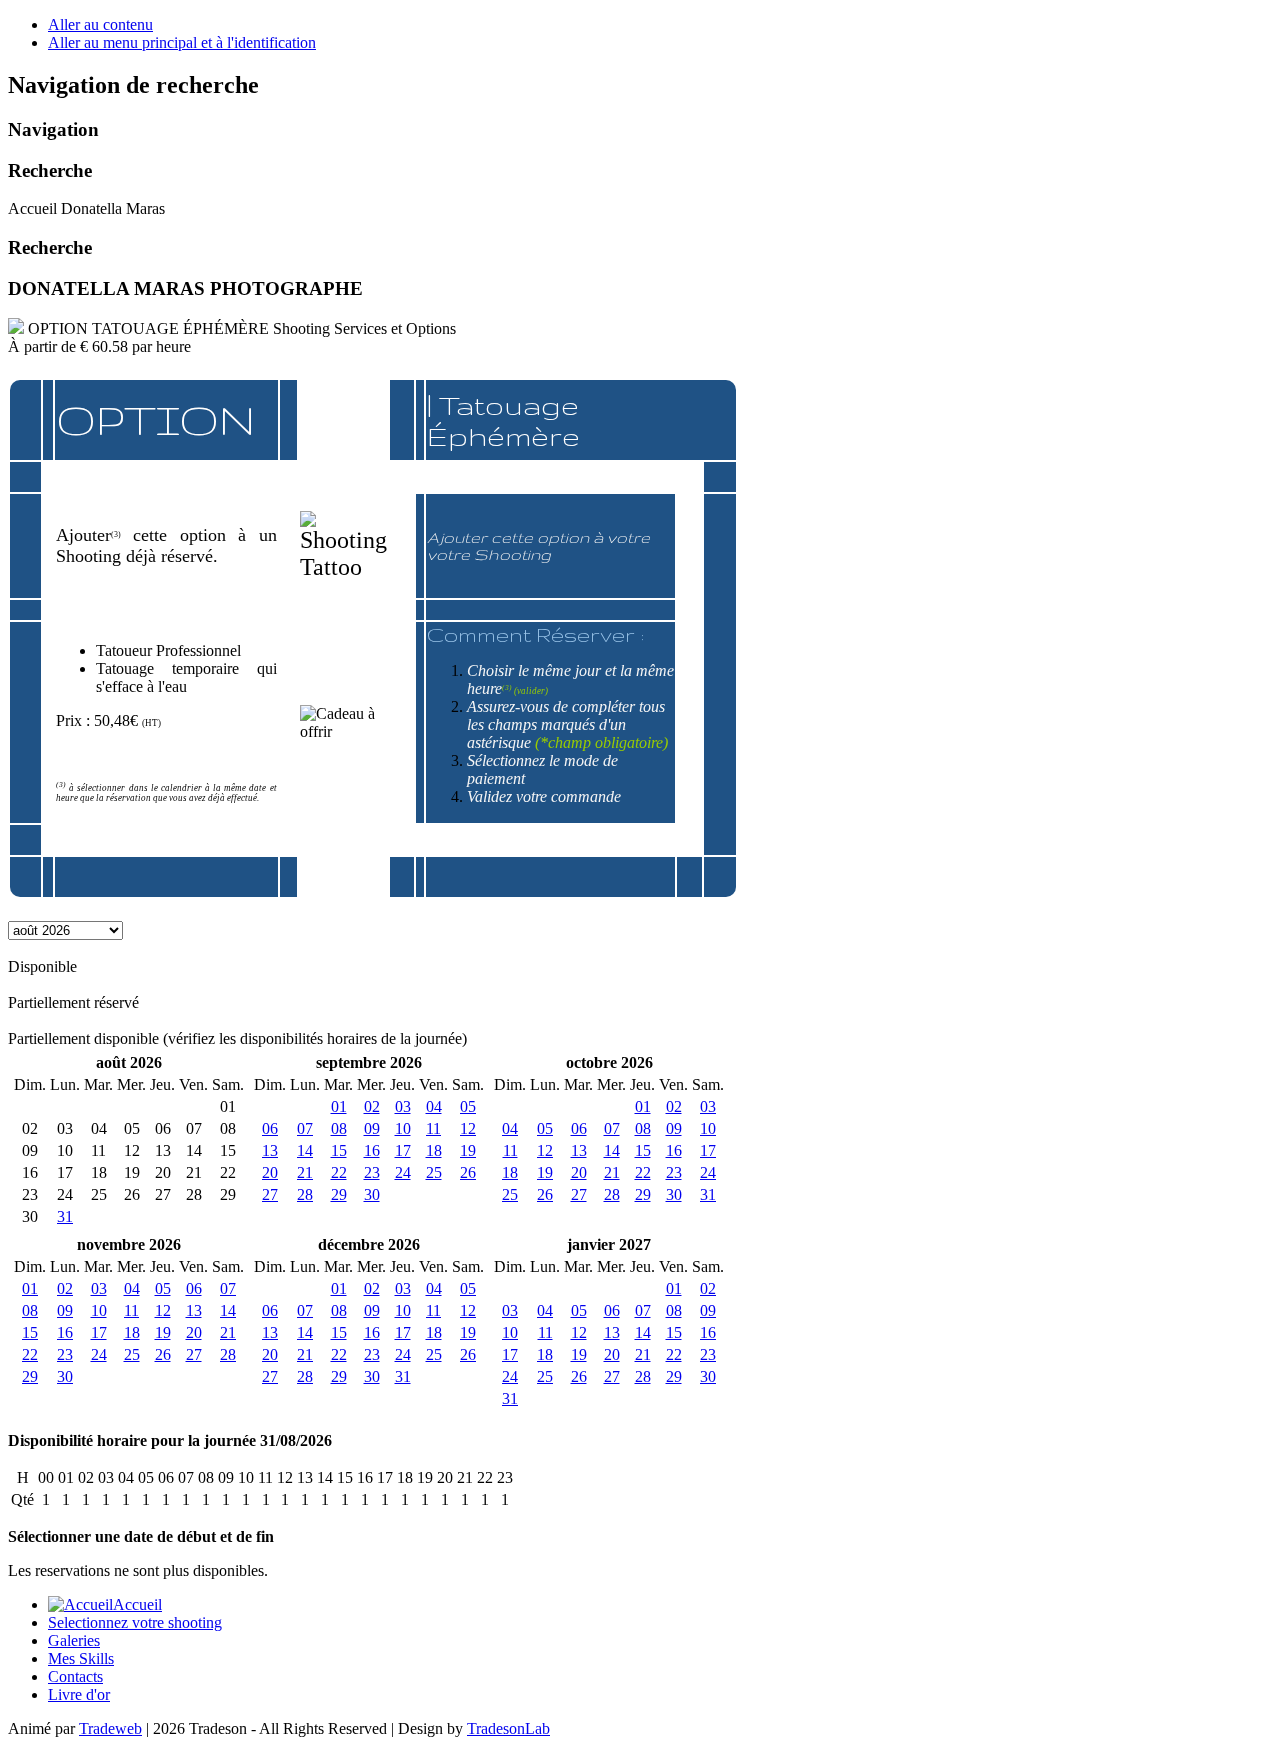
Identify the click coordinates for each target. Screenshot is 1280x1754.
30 (372, 1194)
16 (372, 1150)
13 (270, 1150)
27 (270, 1194)
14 (305, 1150)
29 (339, 1194)
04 (434, 1106)
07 (305, 1128)
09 (372, 1128)
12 (468, 1128)
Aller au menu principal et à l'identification (182, 42)
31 (65, 1216)
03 (403, 1106)
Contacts (75, 1676)
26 (468, 1172)
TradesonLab (508, 1728)
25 (434, 1172)
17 (403, 1150)
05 (468, 1106)
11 (433, 1128)
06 (270, 1128)
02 (372, 1106)
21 (305, 1172)
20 (270, 1172)
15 (339, 1150)
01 (339, 1106)
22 (339, 1172)
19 (468, 1150)
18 (434, 1150)
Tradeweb (110, 1728)
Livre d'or (79, 1694)
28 (305, 1194)
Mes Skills (81, 1658)
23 (372, 1172)
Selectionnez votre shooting (135, 1622)
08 (339, 1128)
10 (403, 1128)
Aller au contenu (100, 24)
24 (403, 1172)
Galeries (74, 1640)
